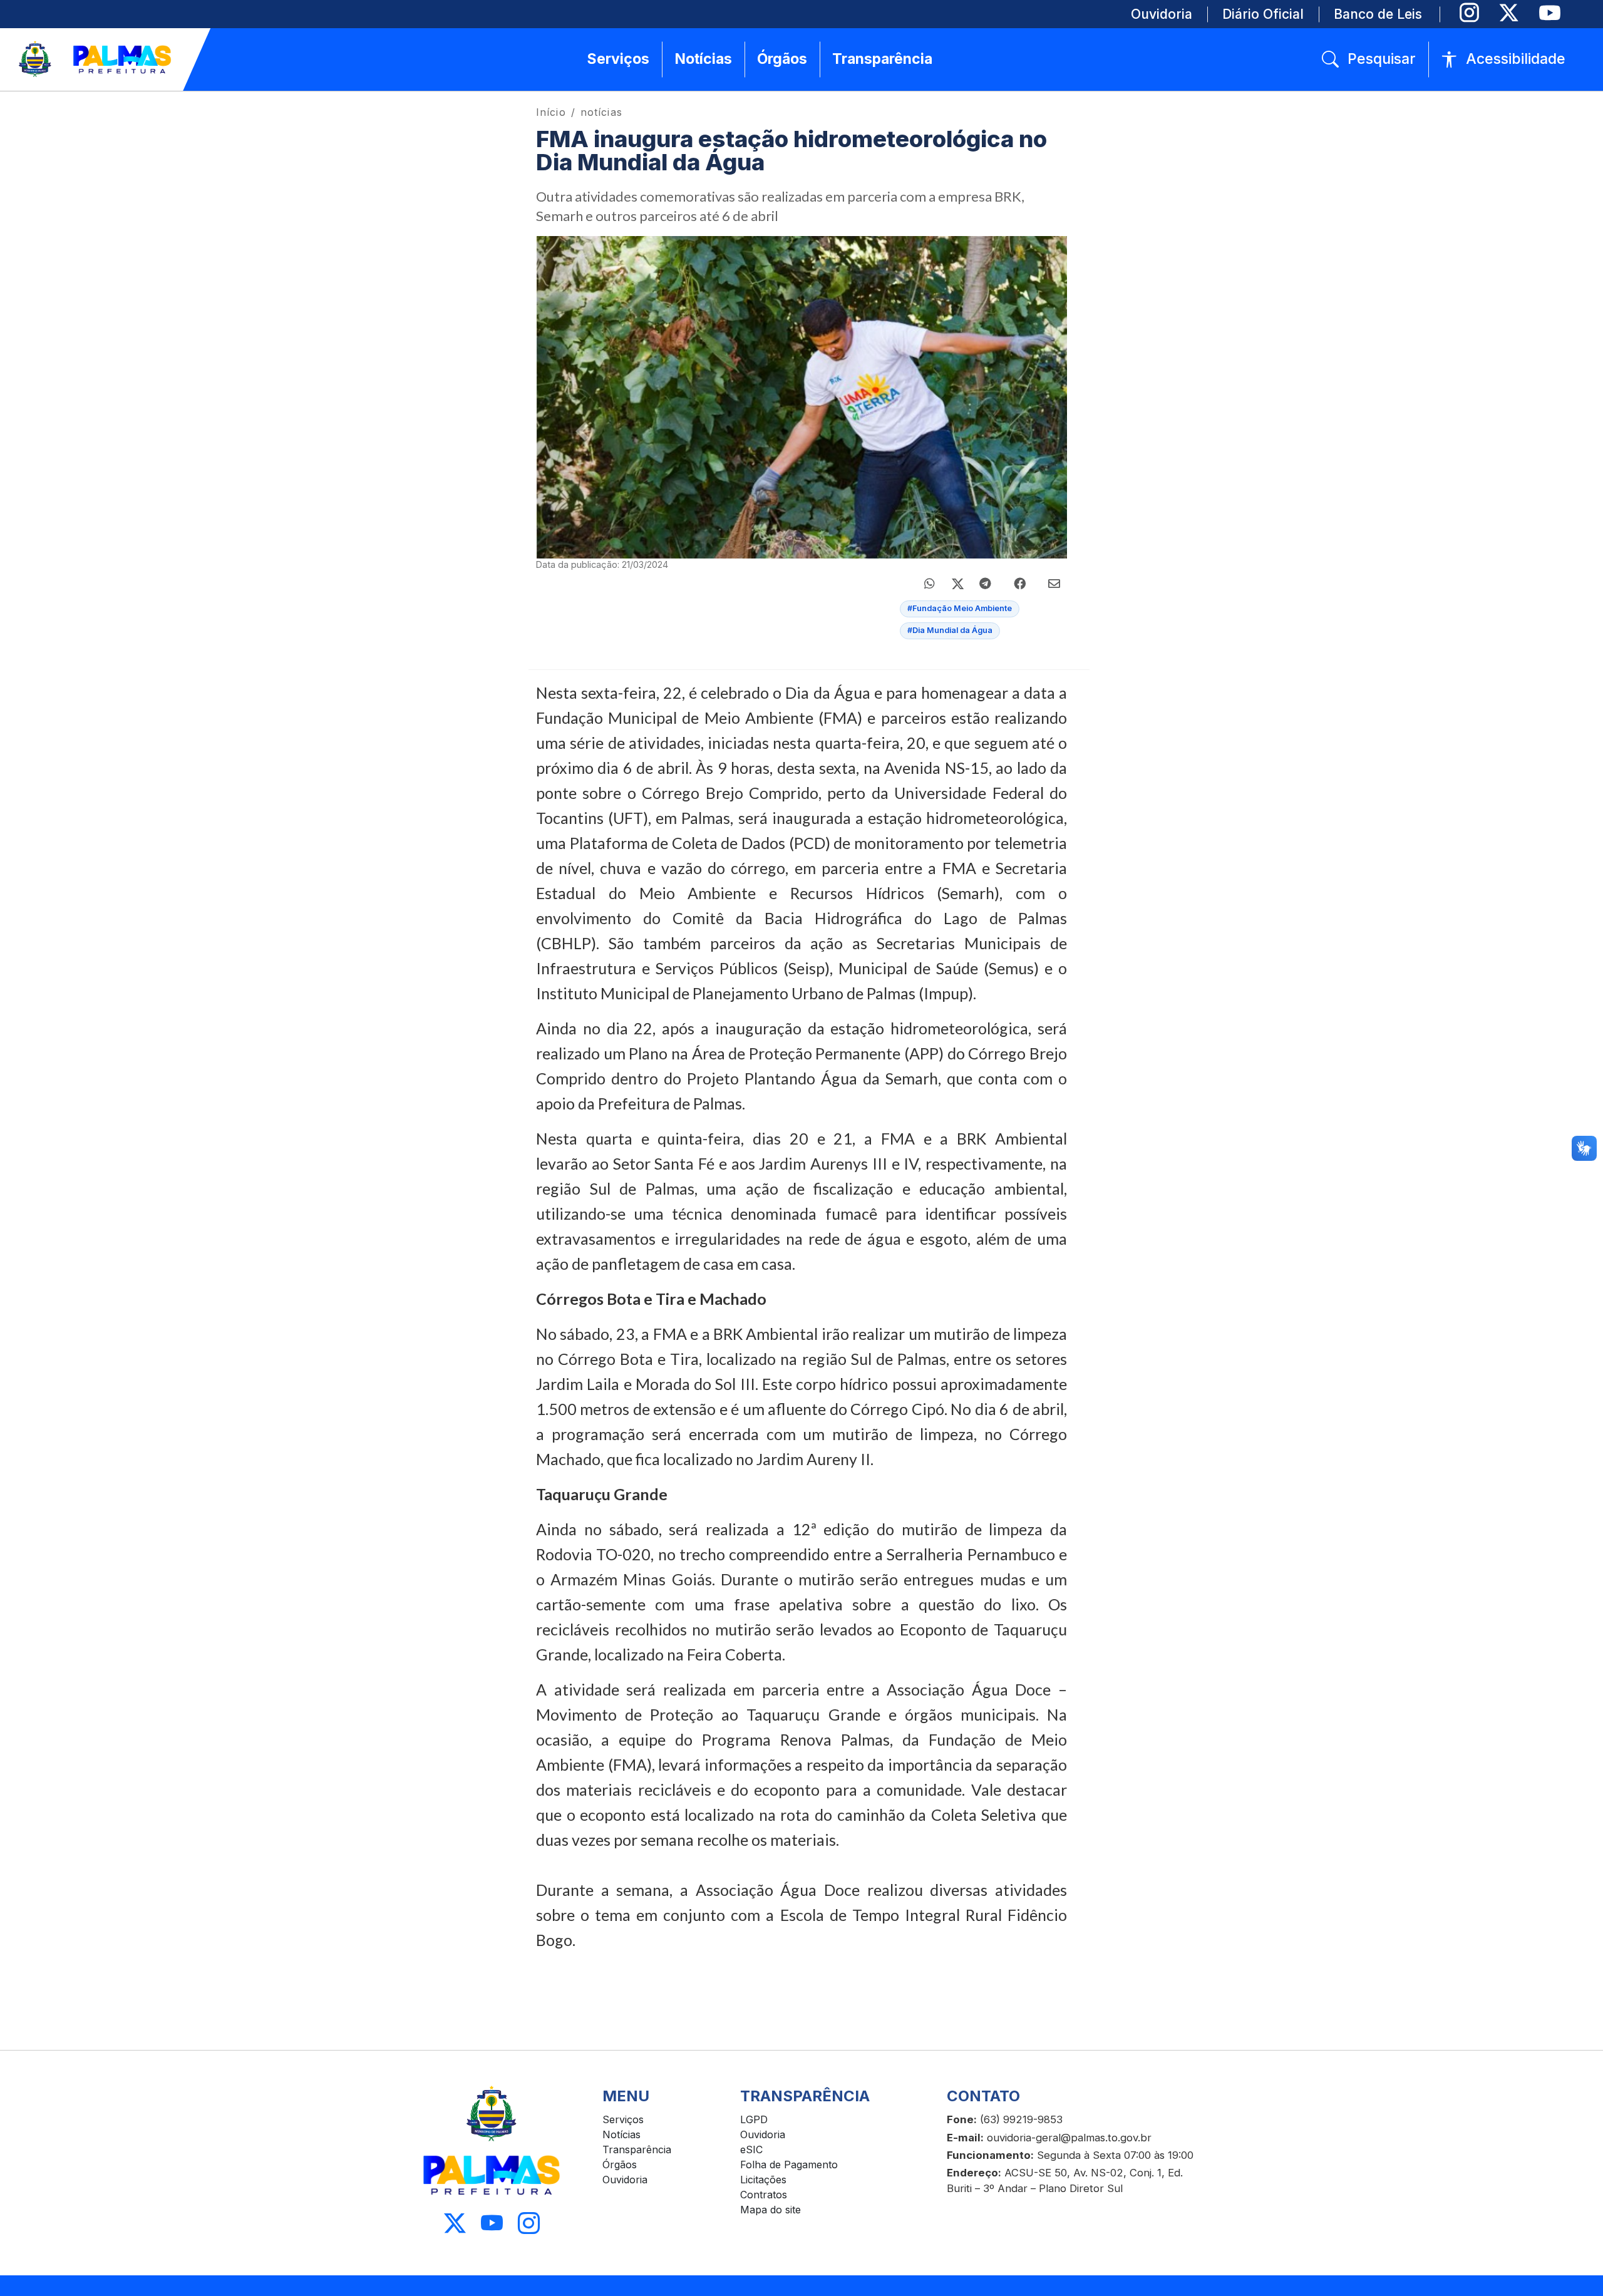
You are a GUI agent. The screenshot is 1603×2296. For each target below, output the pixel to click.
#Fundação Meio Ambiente (960, 608)
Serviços (623, 2119)
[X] (1509, 13)
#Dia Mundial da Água (950, 630)
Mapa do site (771, 2210)
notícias (601, 112)
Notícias (621, 2134)
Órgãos (620, 2165)
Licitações (763, 2180)
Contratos (764, 2195)
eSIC (751, 2149)
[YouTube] (1549, 13)
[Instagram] (1469, 13)
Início (551, 112)
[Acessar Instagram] (529, 2224)
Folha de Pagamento (789, 2165)
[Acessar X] (455, 2224)
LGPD (754, 2119)
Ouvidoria (625, 2180)
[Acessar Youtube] (492, 2224)
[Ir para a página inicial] (96, 59)
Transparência (637, 2149)
